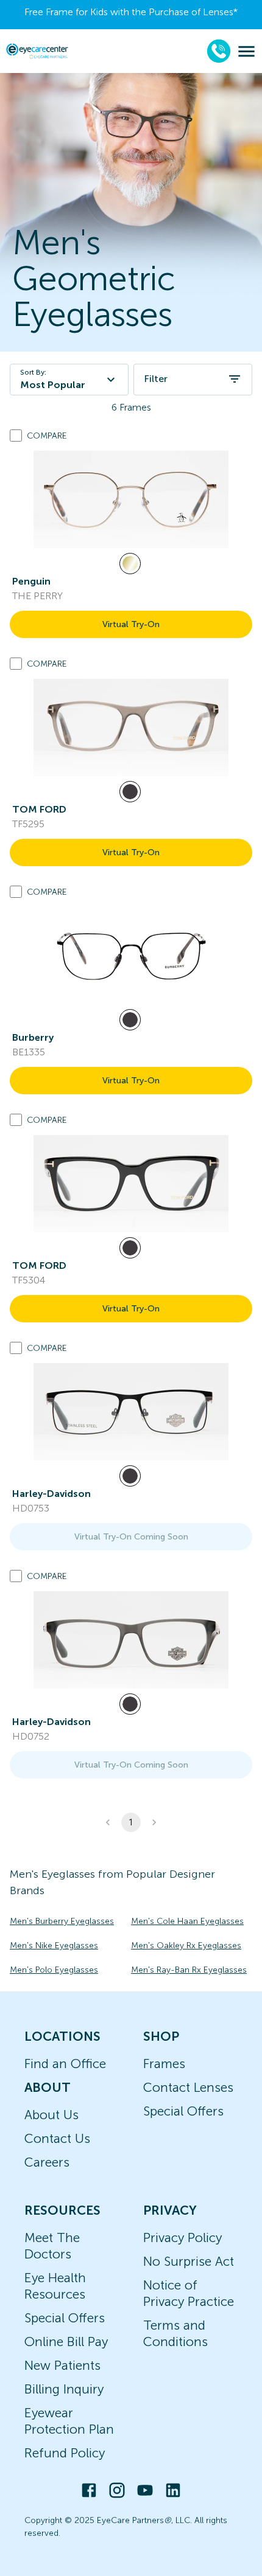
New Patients (62, 2365)
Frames (164, 2064)
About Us (51, 2115)
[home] (37, 51)
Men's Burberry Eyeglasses (62, 1921)
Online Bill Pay (66, 2342)
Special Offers (183, 2111)
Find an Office (65, 2064)
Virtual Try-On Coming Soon (131, 1537)
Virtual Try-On (131, 624)
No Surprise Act (189, 2261)
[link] (131, 499)
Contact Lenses (188, 2087)
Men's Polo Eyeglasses (54, 1970)
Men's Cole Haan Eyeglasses (187, 1921)
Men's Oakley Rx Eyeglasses (186, 1946)
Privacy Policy (182, 2238)
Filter (156, 379)
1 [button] (131, 1822)
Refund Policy (65, 2453)
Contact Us (57, 2138)
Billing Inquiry (64, 2389)
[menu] (246, 51)
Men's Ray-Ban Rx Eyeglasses (189, 1970)
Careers (47, 2162)
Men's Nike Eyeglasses (54, 1946)
